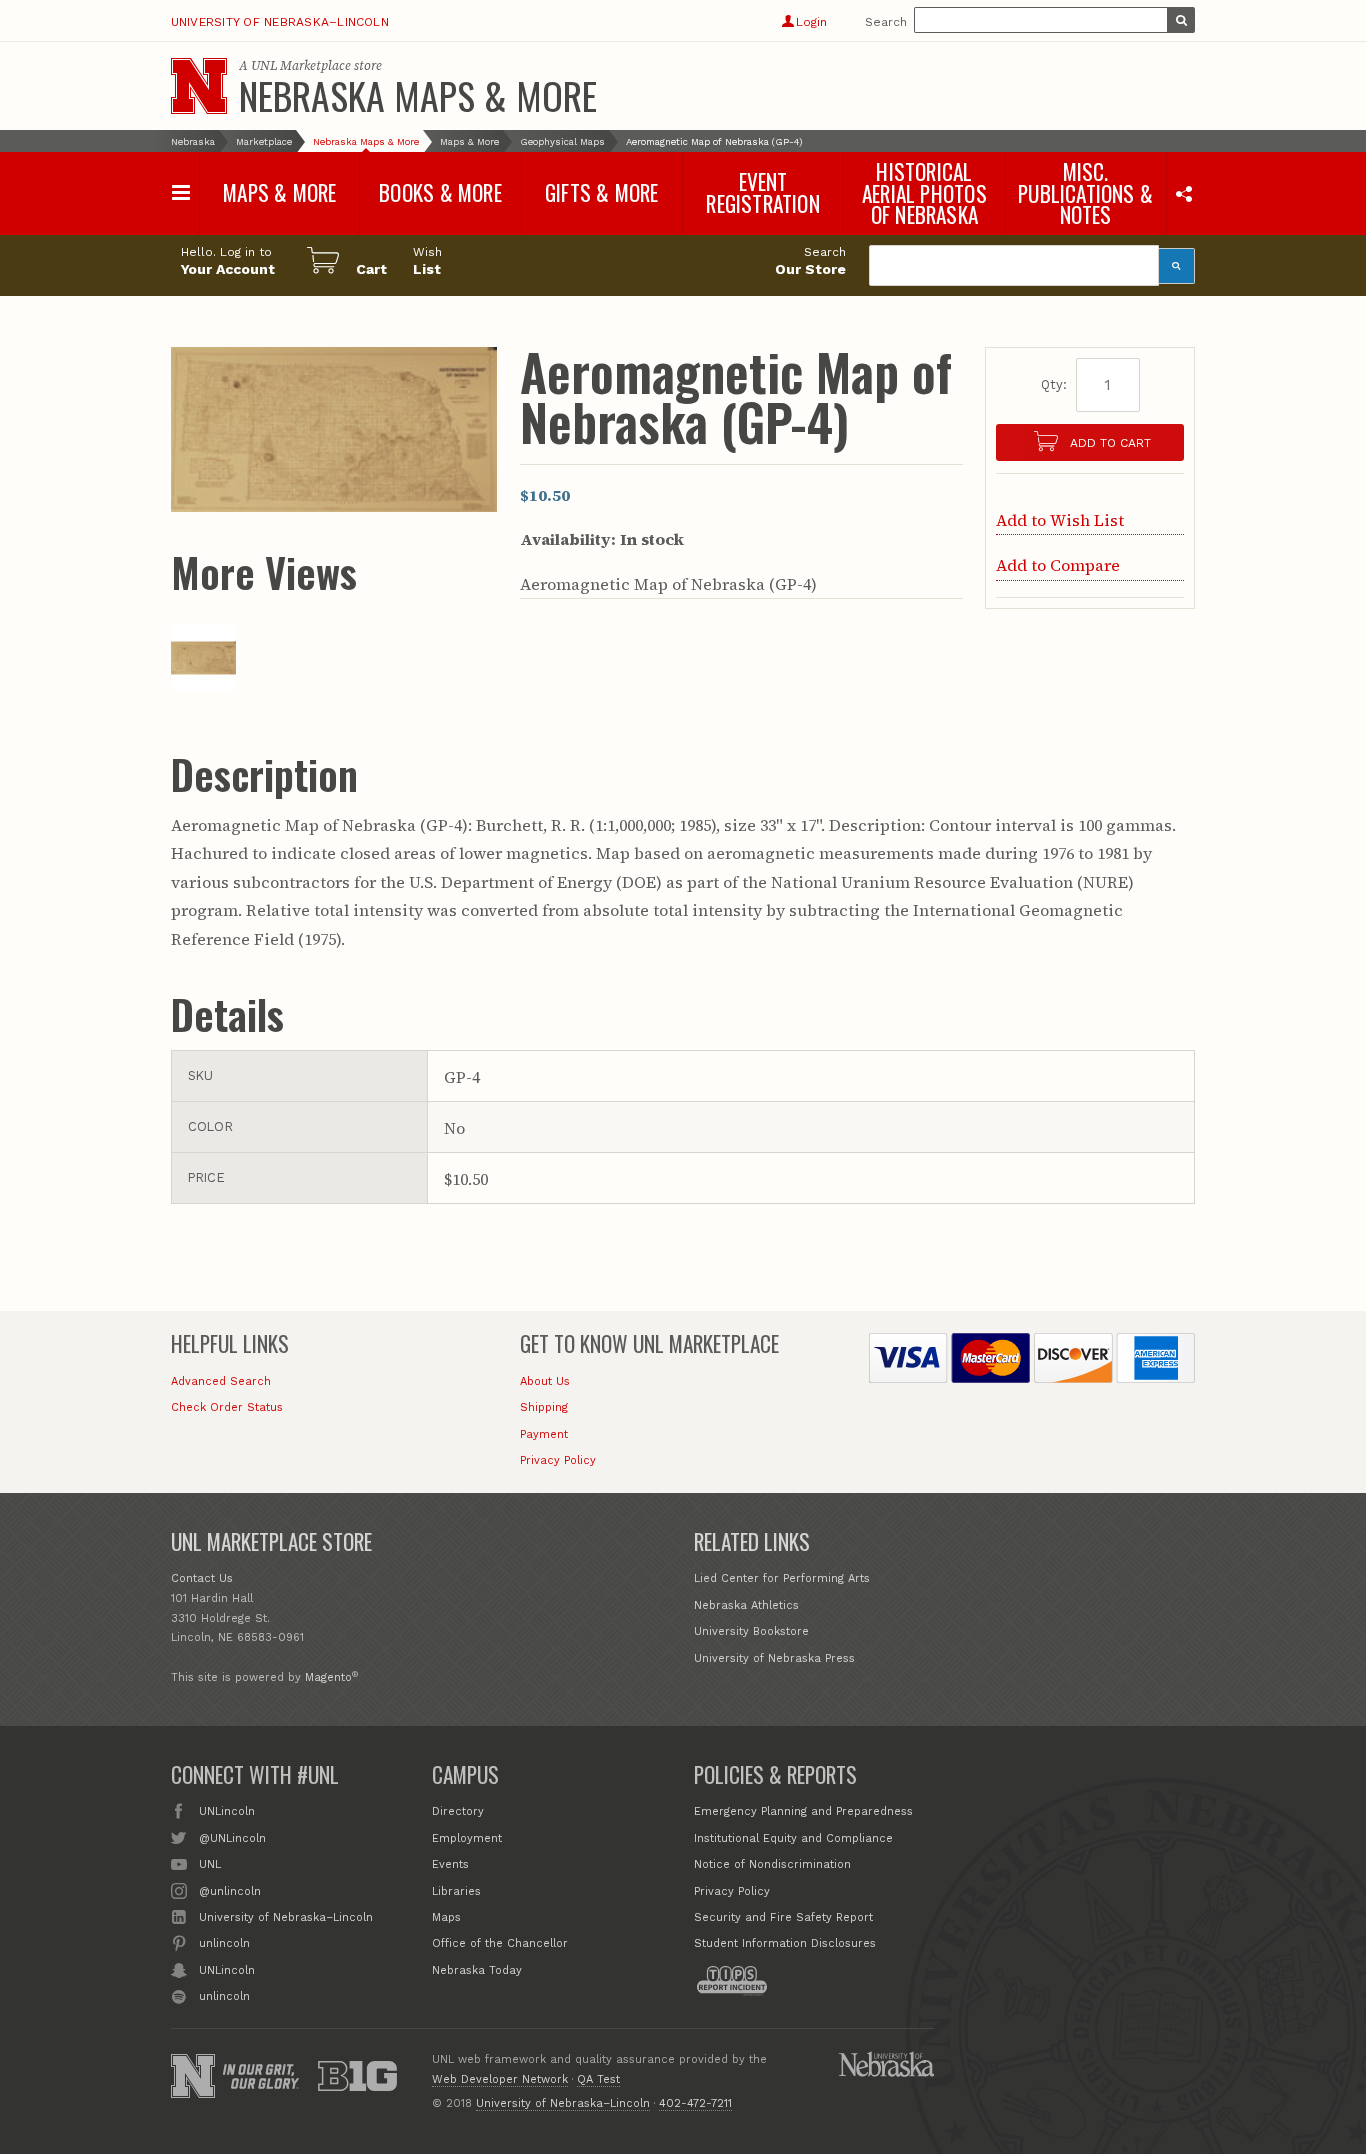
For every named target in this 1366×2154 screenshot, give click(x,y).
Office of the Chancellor (500, 1943)
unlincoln (224, 1943)
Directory (458, 1811)
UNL (210, 1864)
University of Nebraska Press (774, 1658)
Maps (446, 1917)
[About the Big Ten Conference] (358, 2076)
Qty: (1054, 384)
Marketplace (264, 141)
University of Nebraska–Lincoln (280, 22)
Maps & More (469, 141)
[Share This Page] (1183, 193)
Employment (467, 1838)
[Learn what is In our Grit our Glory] (261, 2076)
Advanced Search (221, 1381)
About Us (545, 1381)
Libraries (456, 1891)
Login (811, 22)
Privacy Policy (558, 1460)
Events (450, 1864)
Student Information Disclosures (785, 1943)
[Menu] (181, 192)
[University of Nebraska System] (886, 2064)
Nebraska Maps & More (418, 95)
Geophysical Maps (562, 141)
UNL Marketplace (301, 65)
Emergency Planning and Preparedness (803, 1811)
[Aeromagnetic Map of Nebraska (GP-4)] (203, 684)
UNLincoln (227, 1811)
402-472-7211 (695, 2103)
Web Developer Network (500, 2079)
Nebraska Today (477, 1970)
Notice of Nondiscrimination (772, 1864)
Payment (544, 1434)
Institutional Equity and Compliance (793, 1838)
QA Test (598, 2079)
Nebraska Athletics (746, 1605)
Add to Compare (1058, 565)
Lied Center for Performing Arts (782, 1578)
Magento (328, 1677)
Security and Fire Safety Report (783, 1917)
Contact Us (202, 1578)
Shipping (544, 1407)
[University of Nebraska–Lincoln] (193, 2076)
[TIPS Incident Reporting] (732, 1981)
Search (886, 22)
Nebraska (193, 141)
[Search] (1177, 266)
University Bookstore (751, 1631)
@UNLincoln (232, 1838)
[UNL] (199, 86)
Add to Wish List (1060, 520)
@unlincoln (230, 1891)
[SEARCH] (1181, 20)
